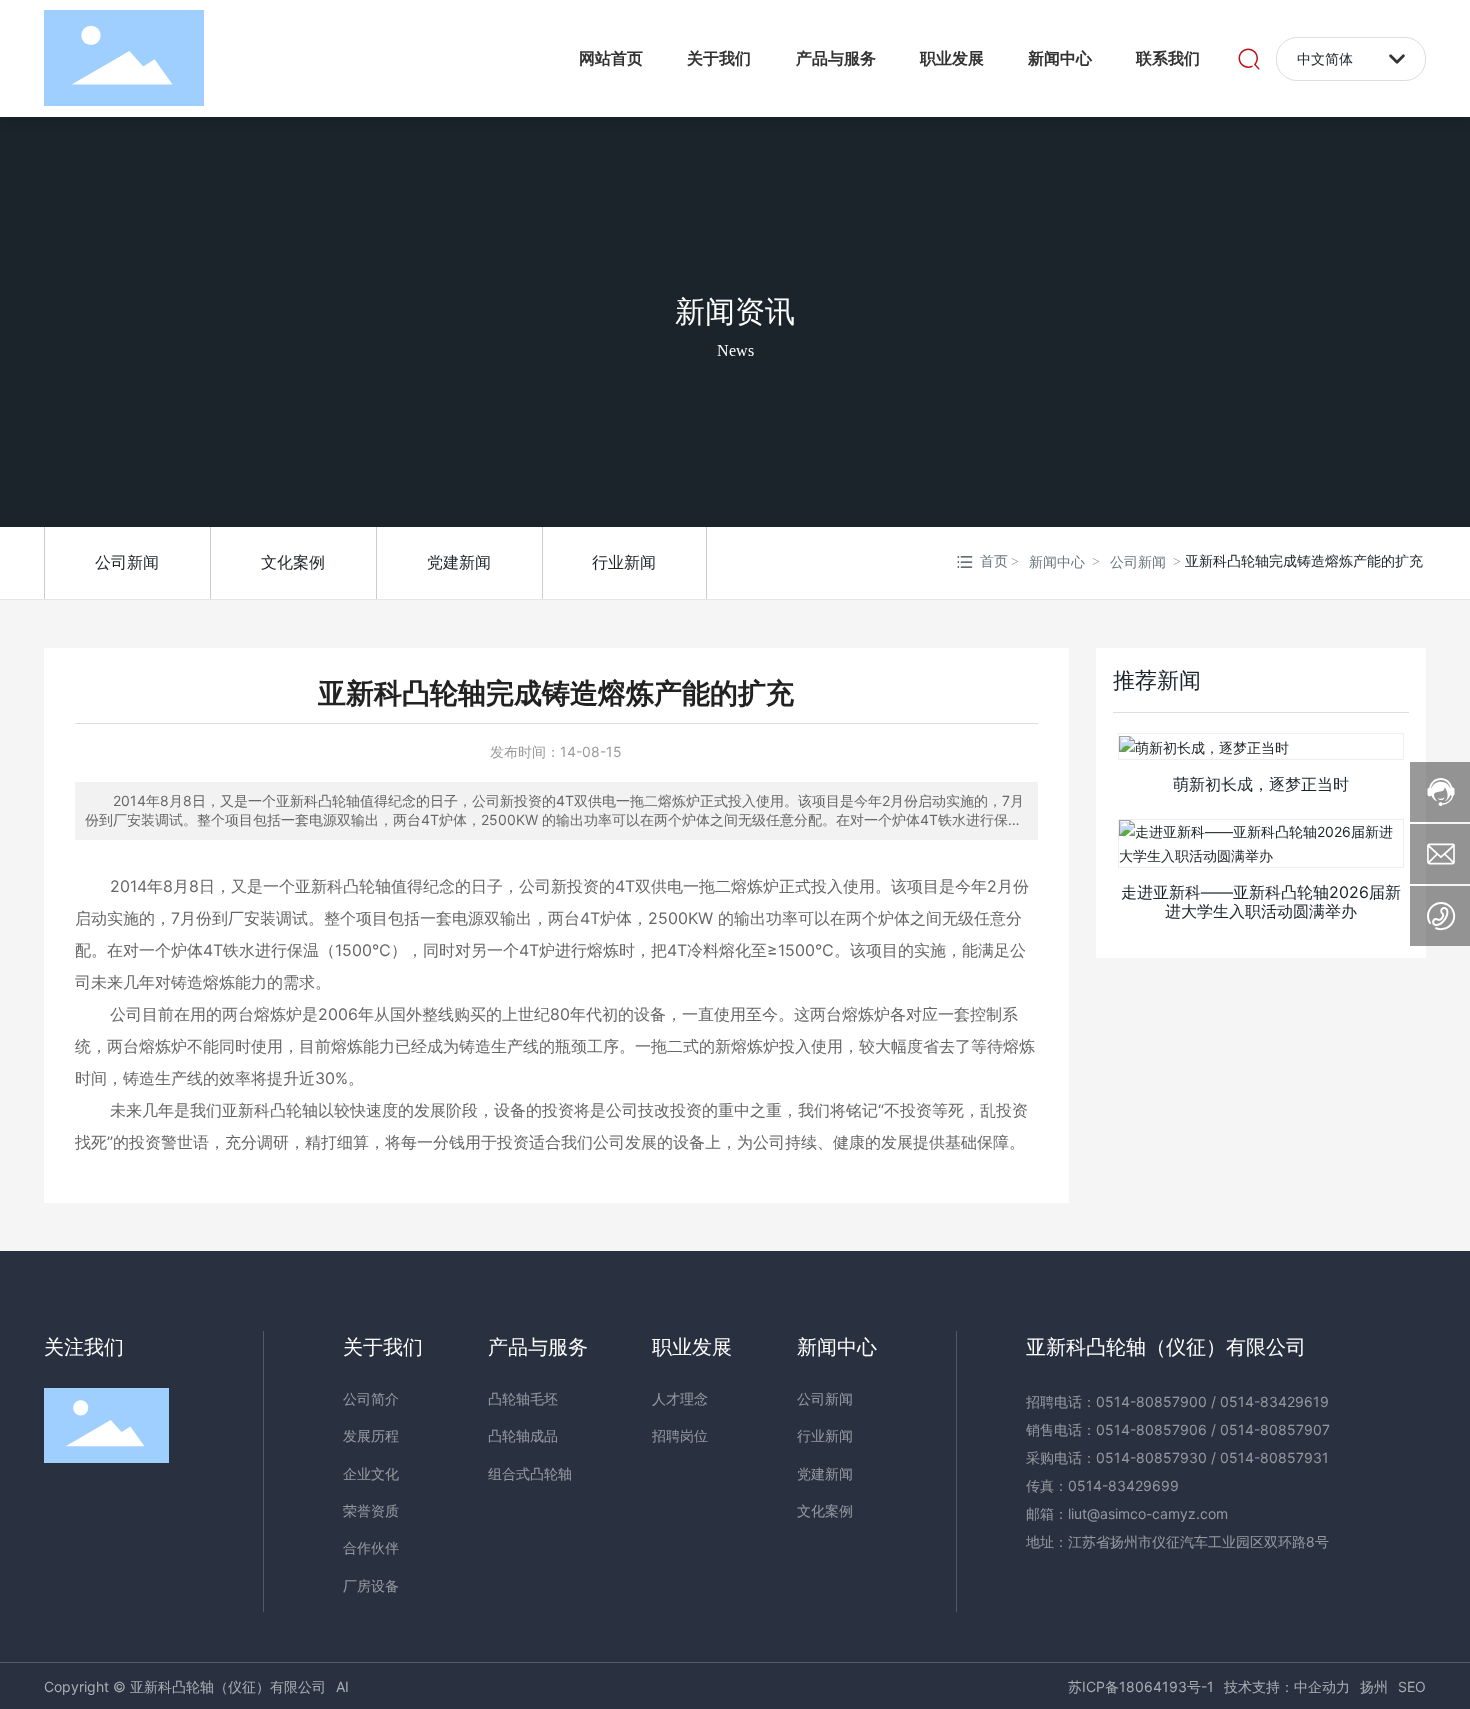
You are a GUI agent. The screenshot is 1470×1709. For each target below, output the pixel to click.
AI (342, 1686)
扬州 (1374, 1686)
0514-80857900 (1151, 1401)
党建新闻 (459, 562)
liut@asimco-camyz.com (1148, 1513)
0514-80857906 (1151, 1429)
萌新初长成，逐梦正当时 (1261, 784)
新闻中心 (1057, 562)
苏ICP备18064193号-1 (1141, 1686)
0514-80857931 (1274, 1457)
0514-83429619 (1274, 1401)
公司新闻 (127, 562)
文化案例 (293, 562)
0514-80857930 (1151, 1457)
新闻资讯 (735, 310)
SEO (1412, 1686)
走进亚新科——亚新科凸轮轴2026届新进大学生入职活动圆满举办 (1261, 901)
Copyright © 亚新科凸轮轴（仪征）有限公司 (185, 1686)
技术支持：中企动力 (1287, 1686)
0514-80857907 (1275, 1429)
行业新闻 (624, 562)
